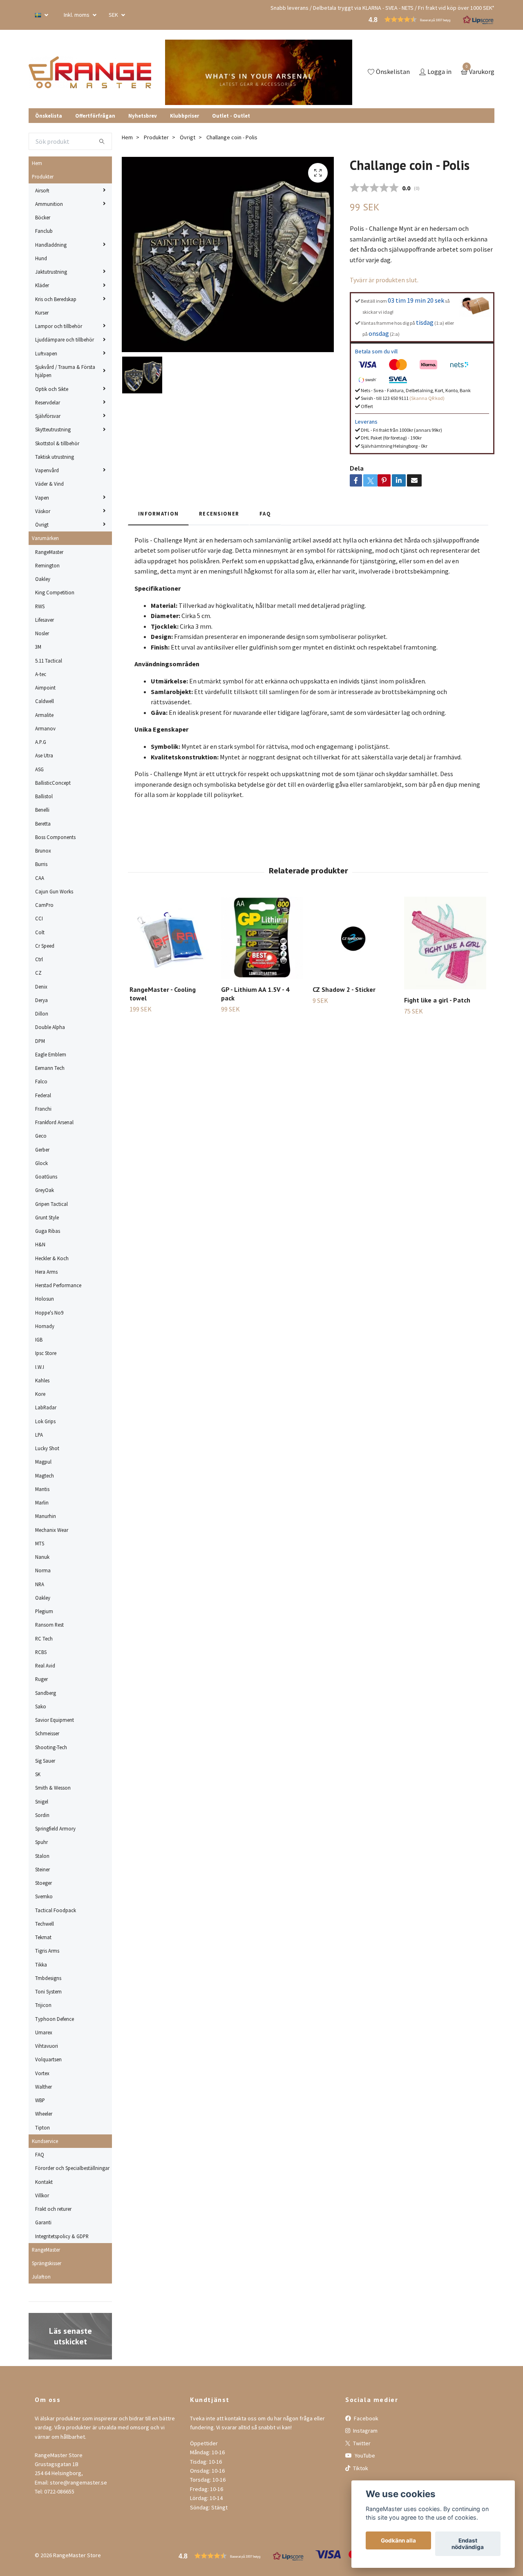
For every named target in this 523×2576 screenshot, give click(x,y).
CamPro (44, 905)
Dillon (42, 1013)
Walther (44, 2087)
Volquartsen (48, 2059)
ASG (39, 769)
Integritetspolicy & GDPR (62, 2236)
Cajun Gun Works (54, 891)
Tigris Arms (47, 1951)
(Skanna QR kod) (427, 398)
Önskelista (49, 116)
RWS (40, 606)
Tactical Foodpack (56, 1910)
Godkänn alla (398, 2540)
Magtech (45, 1476)
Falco (41, 1081)
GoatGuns (46, 1176)
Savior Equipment (55, 1720)
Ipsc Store (46, 1353)
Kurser (42, 313)
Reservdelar (48, 402)
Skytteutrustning (53, 429)
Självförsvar (48, 416)
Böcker (43, 217)
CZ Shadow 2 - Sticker (344, 989)
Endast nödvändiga (468, 2544)
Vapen (42, 498)
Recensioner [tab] (219, 513)
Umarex (44, 2032)
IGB (39, 1339)
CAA (40, 878)
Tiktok (360, 2468)
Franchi (43, 1109)
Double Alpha (50, 1027)
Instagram (365, 2431)
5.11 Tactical (49, 661)
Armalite (44, 715)
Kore (40, 1394)
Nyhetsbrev (143, 116)
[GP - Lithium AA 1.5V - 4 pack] (262, 938)
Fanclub (44, 231)
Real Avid (45, 1665)
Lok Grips (45, 1421)
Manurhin (46, 1516)
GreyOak (45, 1190)
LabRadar (46, 1407)
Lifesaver (45, 620)
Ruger (41, 1679)
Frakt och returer (53, 2209)
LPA (39, 1435)
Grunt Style (47, 1217)
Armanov (45, 728)
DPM (40, 1041)
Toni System (48, 1991)
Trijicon (43, 2005)
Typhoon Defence (55, 2019)
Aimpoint (45, 688)
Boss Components (55, 837)
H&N (40, 1244)
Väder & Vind (49, 484)
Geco (41, 1136)
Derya (41, 1000)
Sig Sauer (45, 1761)
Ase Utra (44, 755)
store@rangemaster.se (78, 2482)
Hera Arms (46, 1272)
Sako (41, 1706)
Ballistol (44, 796)
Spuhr (41, 1842)
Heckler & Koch (52, 1258)
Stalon (42, 1856)
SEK (114, 15)
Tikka (41, 1964)
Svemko (44, 1896)
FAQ (40, 2154)
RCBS (41, 1652)
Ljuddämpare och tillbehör (65, 339)
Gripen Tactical (51, 1204)
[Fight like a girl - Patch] (445, 943)
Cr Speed (45, 946)
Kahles (42, 1380)
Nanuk (42, 1557)
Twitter (361, 2443)
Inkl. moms (77, 15)
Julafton (41, 2277)
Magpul (43, 1462)
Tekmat (43, 1937)
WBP (40, 2100)
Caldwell (45, 701)
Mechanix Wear (52, 1530)
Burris (41, 864)
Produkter (43, 176)
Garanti (43, 2222)
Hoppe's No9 (49, 1313)
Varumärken (45, 538)
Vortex (42, 2073)
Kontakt (44, 2182)
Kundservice (45, 2141)
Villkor (42, 2195)
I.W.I (40, 1367)
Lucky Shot (47, 1448)
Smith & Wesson (53, 1788)
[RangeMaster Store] (92, 72)
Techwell (45, 1924)
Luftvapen (46, 353)
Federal (43, 1095)
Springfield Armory (55, 1828)
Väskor (43, 511)
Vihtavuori (47, 2046)
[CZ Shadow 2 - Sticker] (354, 938)
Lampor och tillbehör (59, 326)
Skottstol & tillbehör (57, 443)
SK (38, 1774)
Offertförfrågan (95, 116)
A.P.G (41, 742)
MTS (40, 1543)
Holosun (45, 1299)
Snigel (42, 1801)
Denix (41, 987)
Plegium (44, 1611)
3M (38, 647)
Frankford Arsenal (54, 1122)
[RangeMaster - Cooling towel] (171, 938)
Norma (43, 1570)
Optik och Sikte (52, 389)
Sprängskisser (47, 2263)
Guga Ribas (48, 1231)
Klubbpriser (184, 116)
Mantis (42, 1489)
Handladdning (51, 245)
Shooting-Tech (51, 1747)
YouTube (364, 2455)
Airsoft (42, 190)
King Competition (55, 592)
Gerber (42, 1150)
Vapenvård (47, 470)
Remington (47, 565)
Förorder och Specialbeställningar (72, 2168)
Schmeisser (47, 1733)
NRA (40, 1584)
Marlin (42, 1502)
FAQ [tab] (265, 513)
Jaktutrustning (51, 272)
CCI (39, 918)
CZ (38, 973)
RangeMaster (49, 552)
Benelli (42, 810)
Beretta (43, 824)
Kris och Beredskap (56, 299)
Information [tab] (158, 513)
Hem (37, 163)
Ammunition (49, 204)
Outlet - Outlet (231, 116)
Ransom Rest (49, 1625)
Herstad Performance (58, 1285)
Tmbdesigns (48, 1978)
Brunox (43, 850)
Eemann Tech (50, 1068)
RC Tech (44, 1638)
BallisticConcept (53, 783)
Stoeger (44, 1883)
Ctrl (39, 959)
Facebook (365, 2418)
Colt (40, 932)
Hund (41, 258)
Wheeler (44, 2114)
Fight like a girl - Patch (437, 1000)
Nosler (42, 633)
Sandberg (46, 1693)
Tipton (42, 2127)
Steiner (42, 1869)
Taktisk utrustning (55, 457)
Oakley (43, 579)
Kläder (42, 285)
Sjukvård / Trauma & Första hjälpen (65, 371)
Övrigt (42, 525)
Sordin (42, 1815)
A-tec (41, 674)
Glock (41, 1163)
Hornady (45, 1326)
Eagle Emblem (51, 1054)
